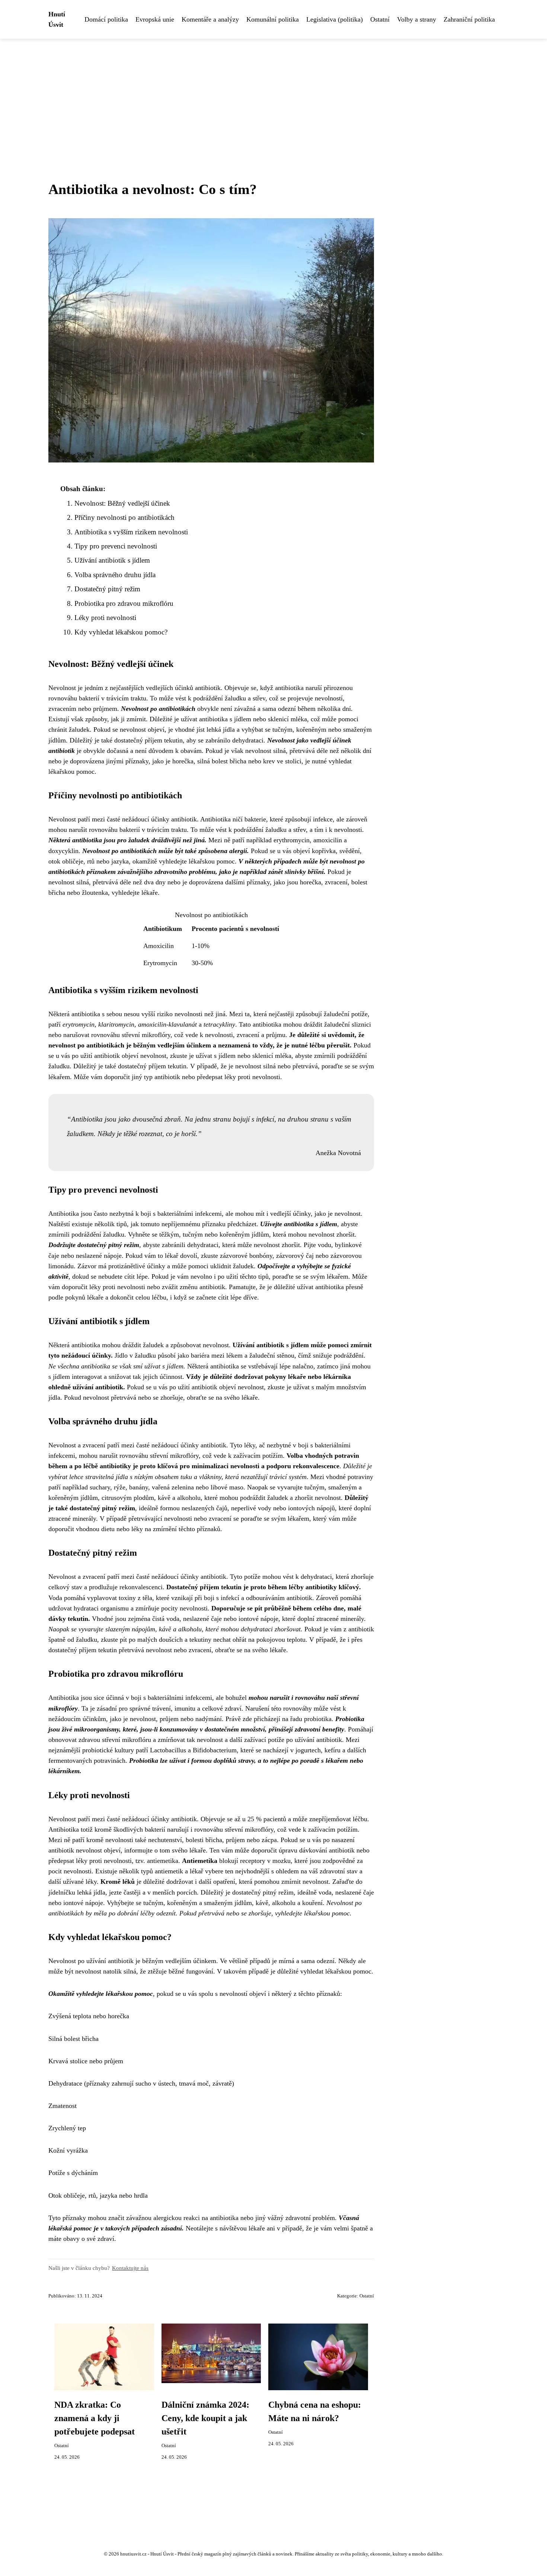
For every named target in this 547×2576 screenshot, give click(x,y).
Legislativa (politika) (335, 19)
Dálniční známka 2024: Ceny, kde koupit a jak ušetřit (205, 2418)
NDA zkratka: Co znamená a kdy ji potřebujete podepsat (95, 2418)
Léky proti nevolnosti (105, 618)
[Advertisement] (273, 95)
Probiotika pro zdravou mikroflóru (124, 603)
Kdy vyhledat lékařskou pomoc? (121, 632)
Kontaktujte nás (130, 2268)
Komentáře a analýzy (210, 19)
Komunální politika (273, 19)
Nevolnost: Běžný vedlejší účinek (122, 503)
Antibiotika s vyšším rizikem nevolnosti (131, 532)
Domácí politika (106, 19)
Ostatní (380, 19)
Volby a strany (417, 19)
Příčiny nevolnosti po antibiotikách (124, 517)
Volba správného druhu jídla (115, 575)
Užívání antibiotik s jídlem (112, 560)
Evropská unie (155, 19)
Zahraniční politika (469, 19)
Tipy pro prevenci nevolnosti (116, 546)
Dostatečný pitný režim (107, 589)
